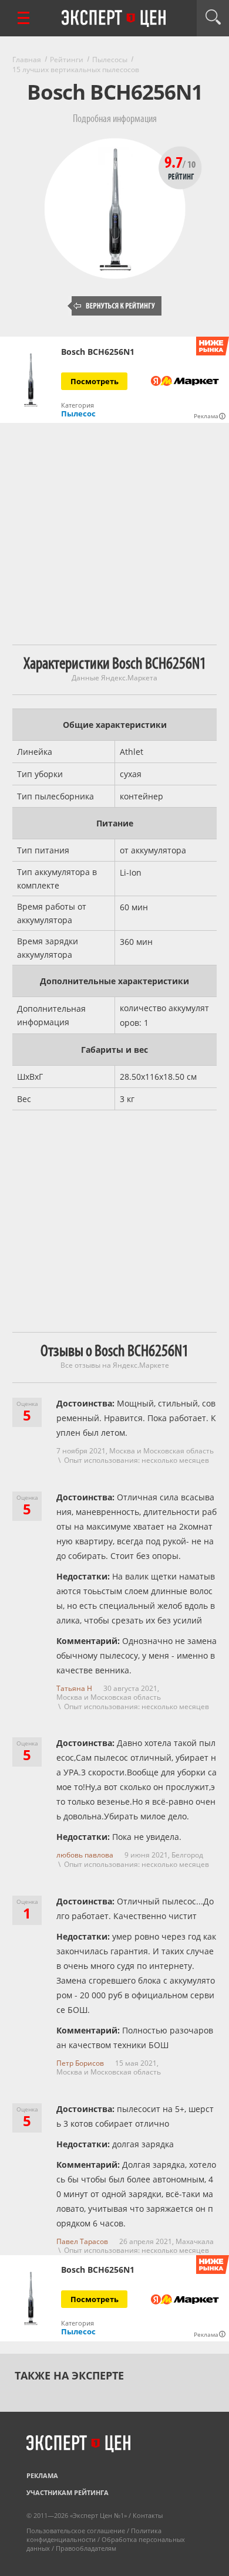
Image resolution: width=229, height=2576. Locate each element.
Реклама (42, 2475)
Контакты (148, 2515)
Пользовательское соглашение (76, 2531)
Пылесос (78, 413)
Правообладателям (86, 2548)
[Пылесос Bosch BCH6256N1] (31, 380)
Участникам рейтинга (68, 2492)
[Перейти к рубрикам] (23, 18)
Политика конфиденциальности (94, 2535)
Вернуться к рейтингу (114, 306)
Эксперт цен (114, 19)
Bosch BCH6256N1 (98, 352)
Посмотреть (95, 381)
